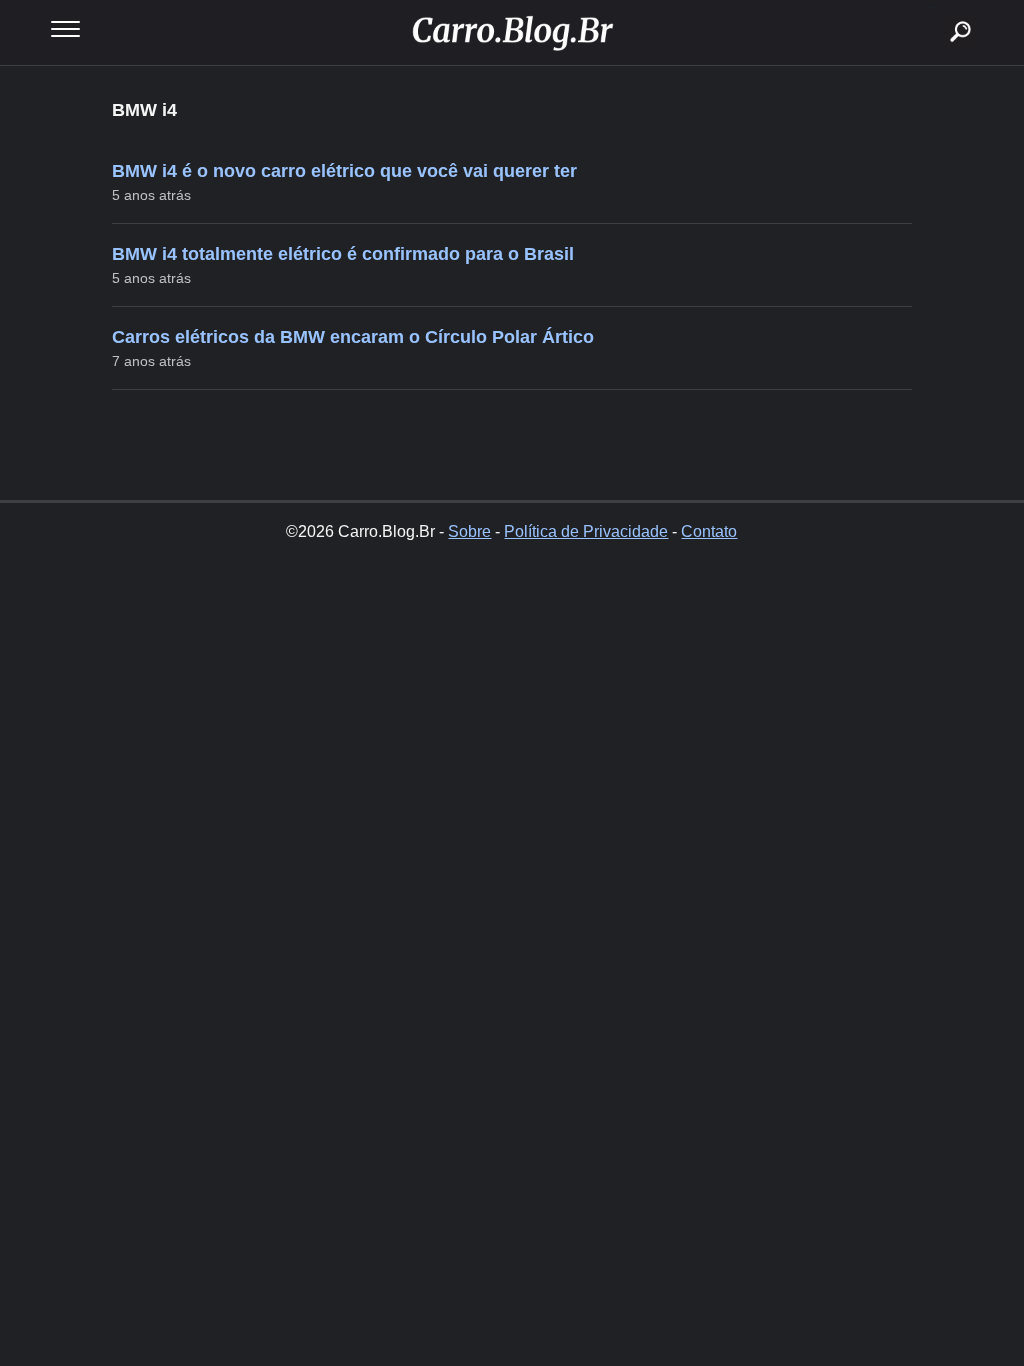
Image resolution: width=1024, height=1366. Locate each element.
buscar (930, 7)
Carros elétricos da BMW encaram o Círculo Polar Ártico (353, 337)
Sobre (469, 531)
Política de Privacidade (586, 531)
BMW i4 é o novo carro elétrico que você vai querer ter (344, 171)
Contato (709, 531)
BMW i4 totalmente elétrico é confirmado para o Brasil (343, 254)
